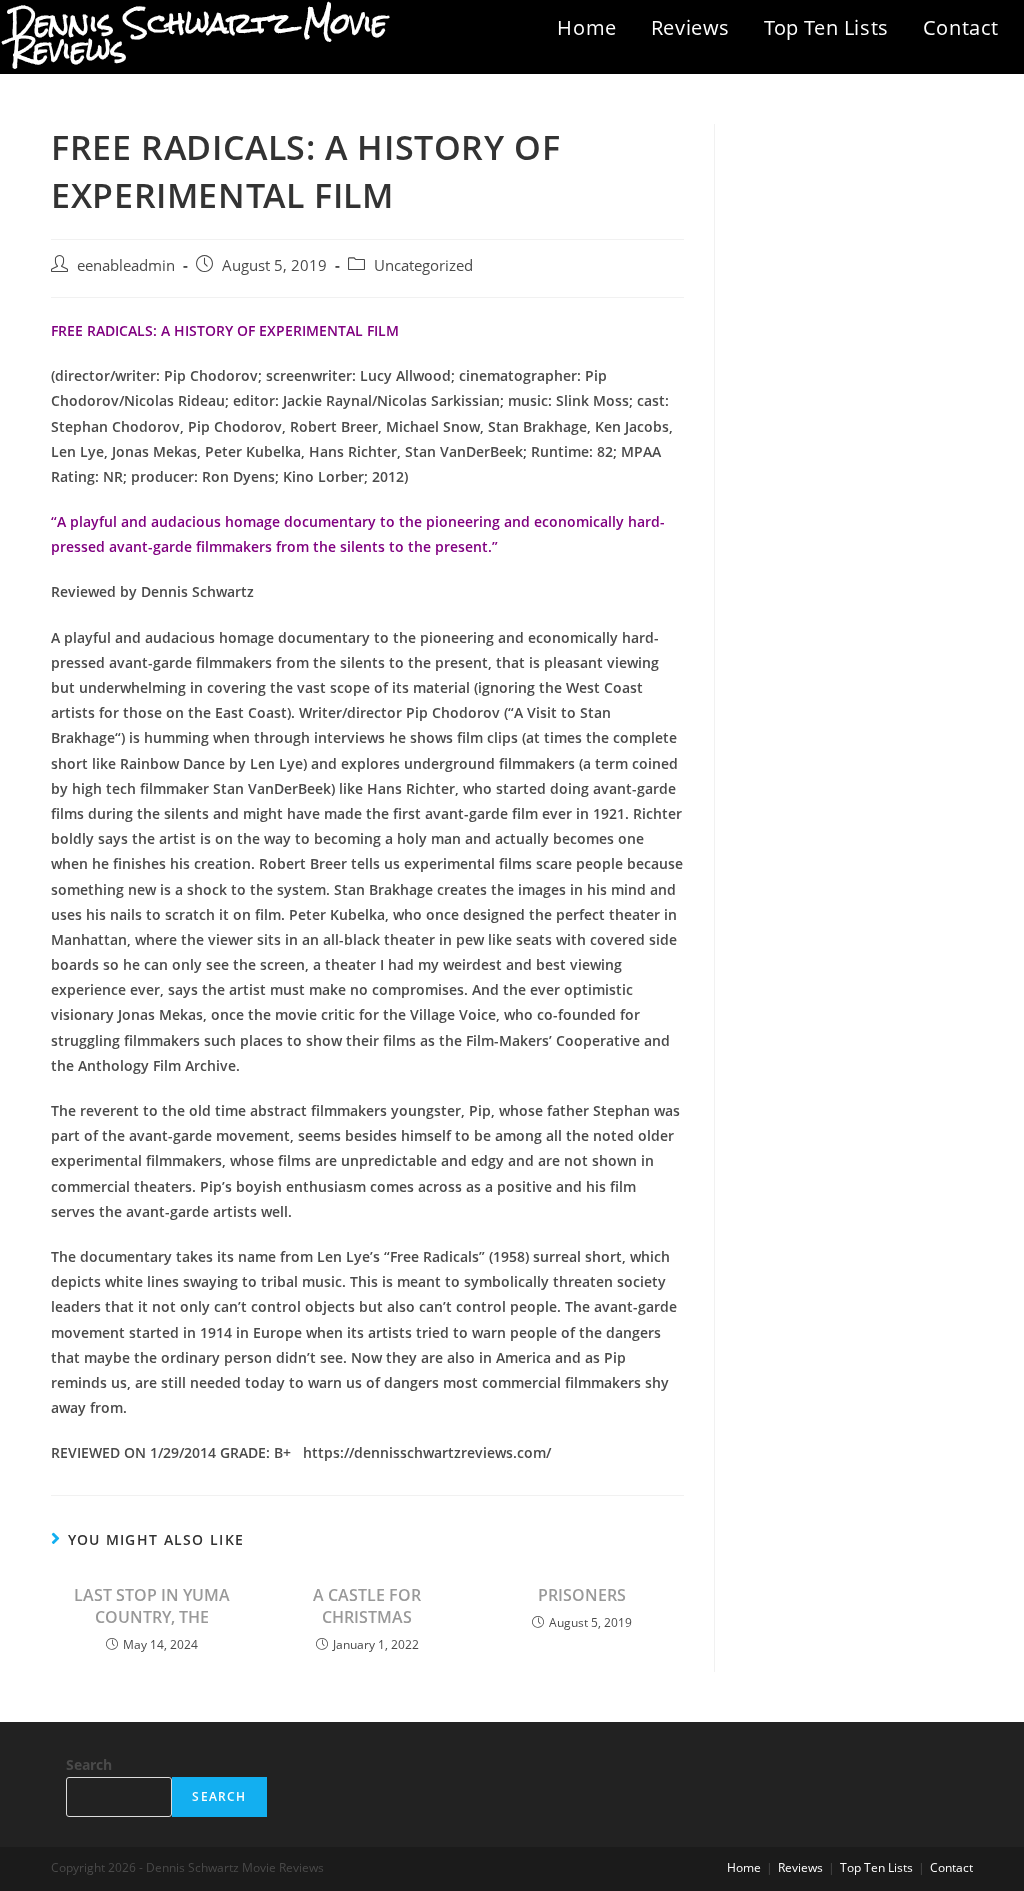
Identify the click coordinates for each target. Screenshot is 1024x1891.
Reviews (690, 27)
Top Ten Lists (826, 27)
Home (586, 27)
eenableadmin (126, 265)
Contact (961, 27)
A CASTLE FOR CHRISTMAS (367, 1606)
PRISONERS (582, 1595)
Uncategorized (423, 265)
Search (89, 1764)
